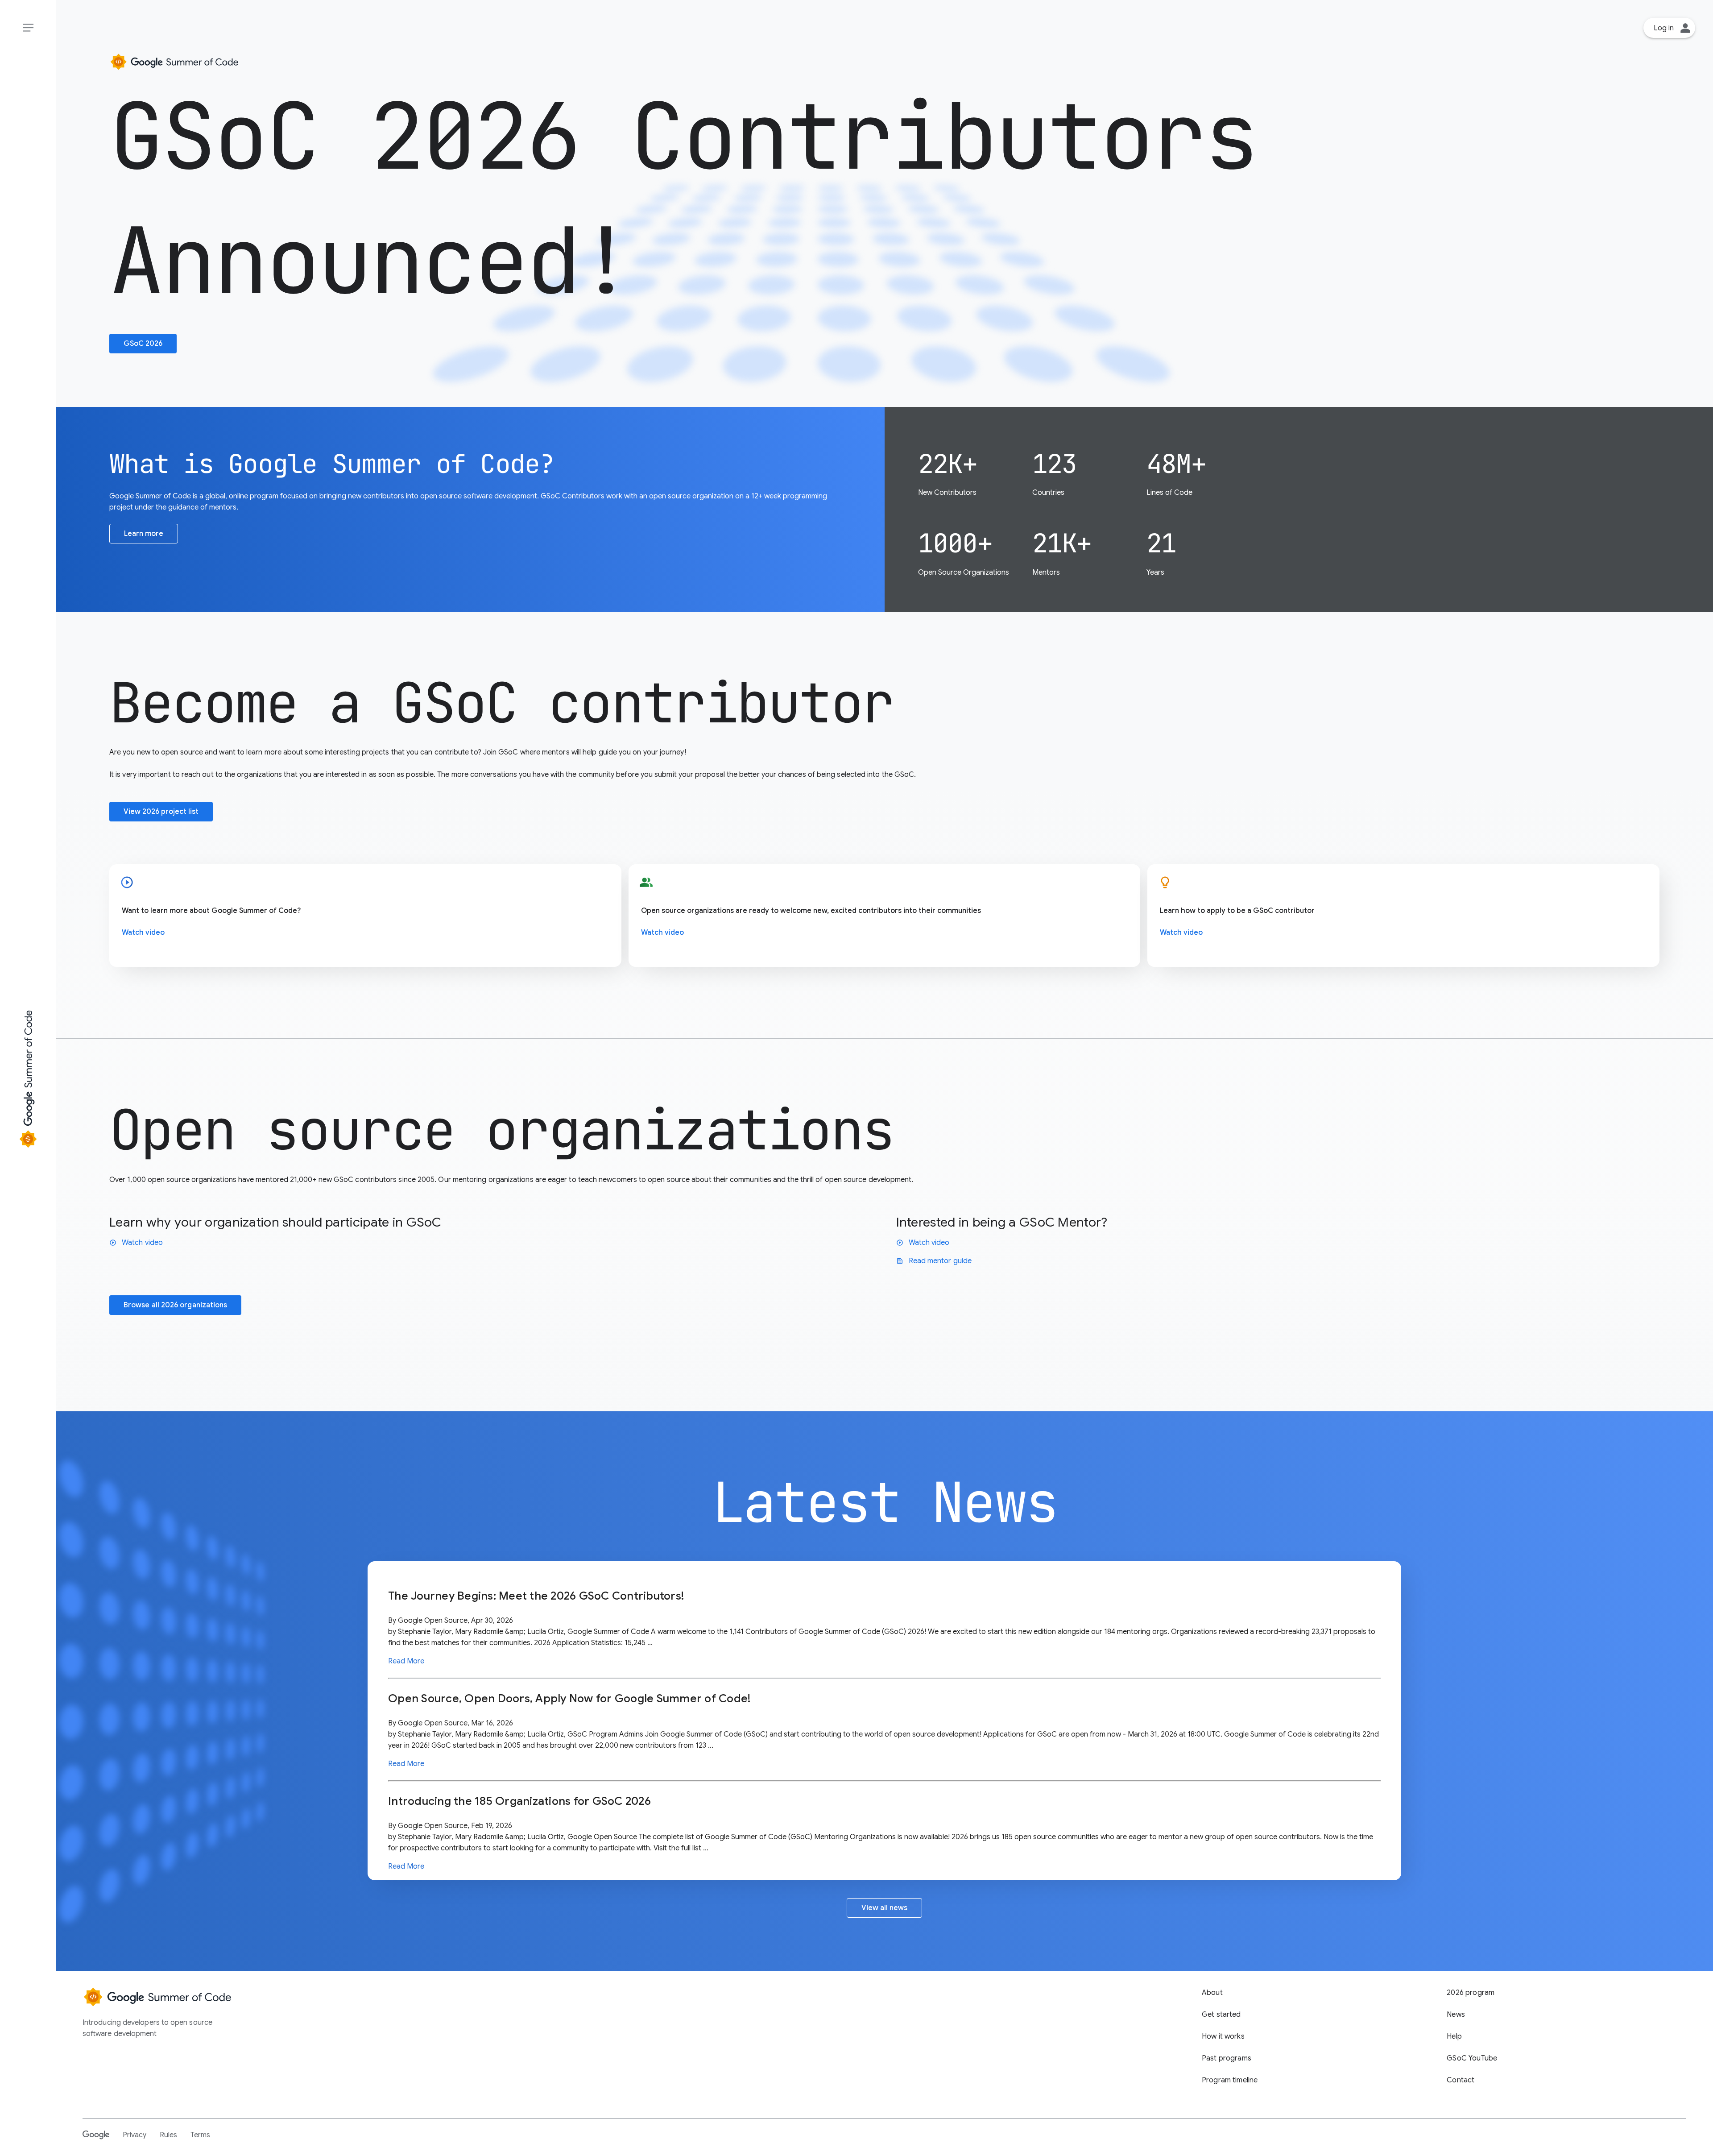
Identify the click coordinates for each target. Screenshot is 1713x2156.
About (1212, 1993)
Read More (406, 1661)
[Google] (96, 2135)
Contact (1461, 2080)
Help (1454, 2036)
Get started (1221, 2015)
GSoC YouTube (1472, 2058)
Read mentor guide (934, 1261)
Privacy (134, 2135)
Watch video (143, 933)
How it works (1223, 2036)
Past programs (1227, 2058)
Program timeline (1230, 2080)
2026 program (1471, 1993)
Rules (168, 2135)
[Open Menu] (28, 28)
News (1456, 2015)
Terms (200, 2135)
